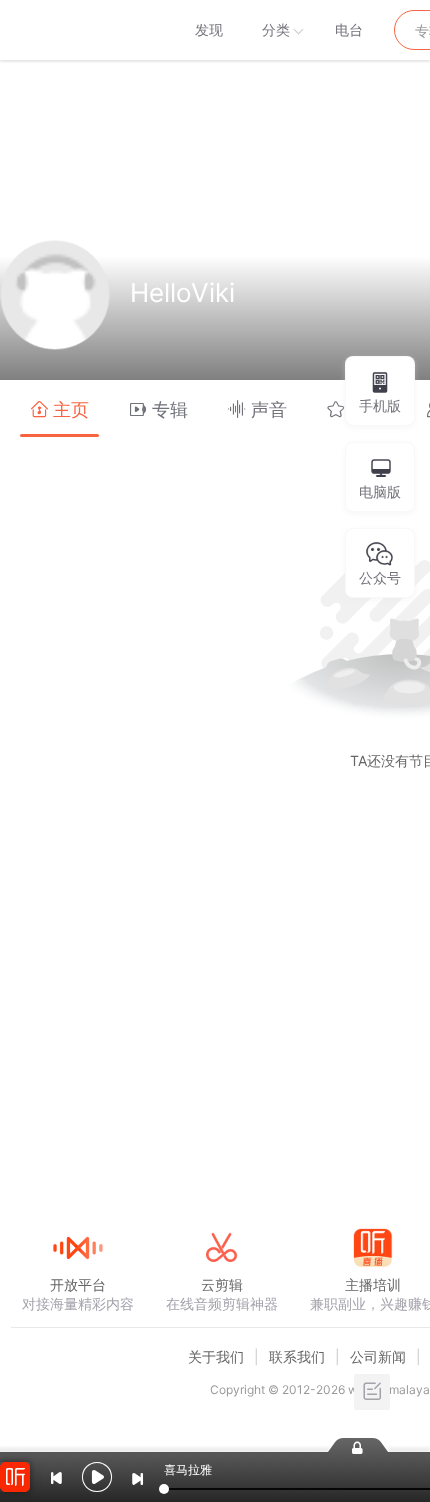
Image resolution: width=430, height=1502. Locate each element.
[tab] (59, 408)
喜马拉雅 (77, 30)
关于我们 (216, 1356)
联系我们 (297, 1356)
